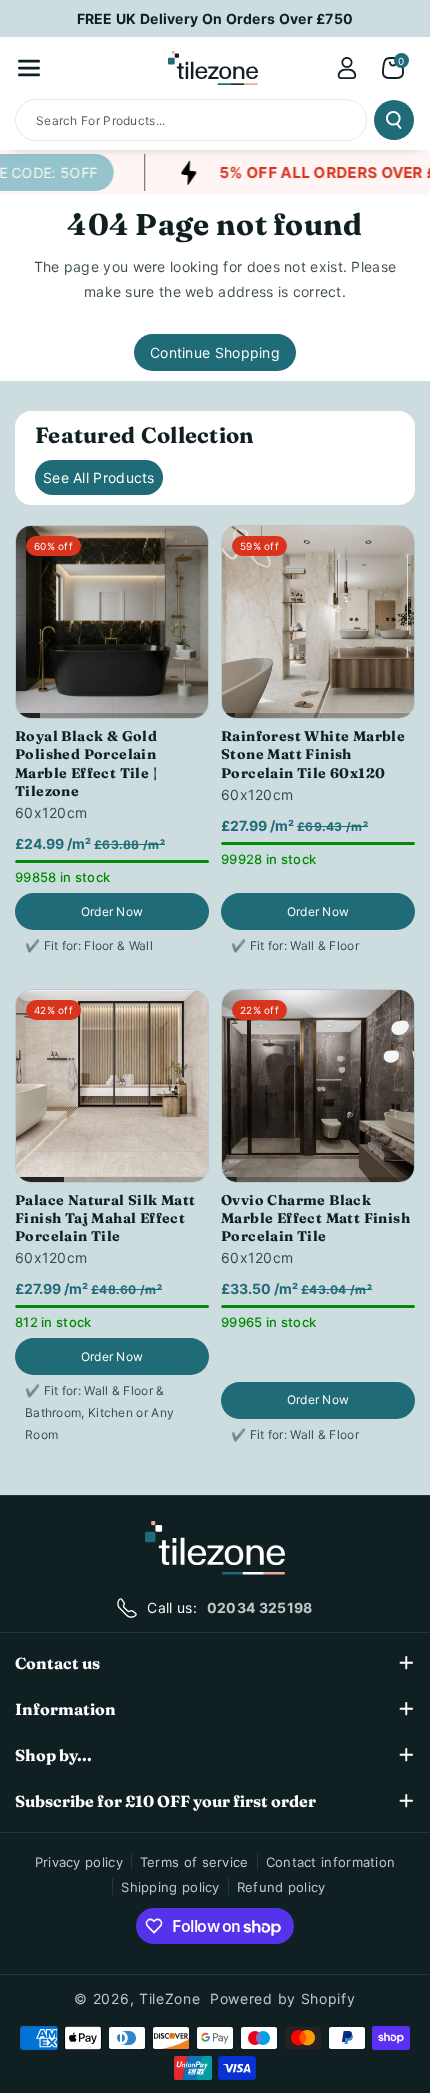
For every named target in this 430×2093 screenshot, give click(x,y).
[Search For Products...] (394, 120)
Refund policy (281, 1887)
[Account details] (347, 68)
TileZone (170, 1998)
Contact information (331, 1862)
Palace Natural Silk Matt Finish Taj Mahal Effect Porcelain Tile (105, 1218)
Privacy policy (79, 1862)
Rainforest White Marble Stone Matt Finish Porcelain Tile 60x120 (313, 754)
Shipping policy (170, 1887)
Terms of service (194, 1862)
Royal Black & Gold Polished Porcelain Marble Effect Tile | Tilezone (86, 763)
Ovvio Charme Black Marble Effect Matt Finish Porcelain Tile (315, 1218)
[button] (29, 68)
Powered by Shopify (283, 1998)
